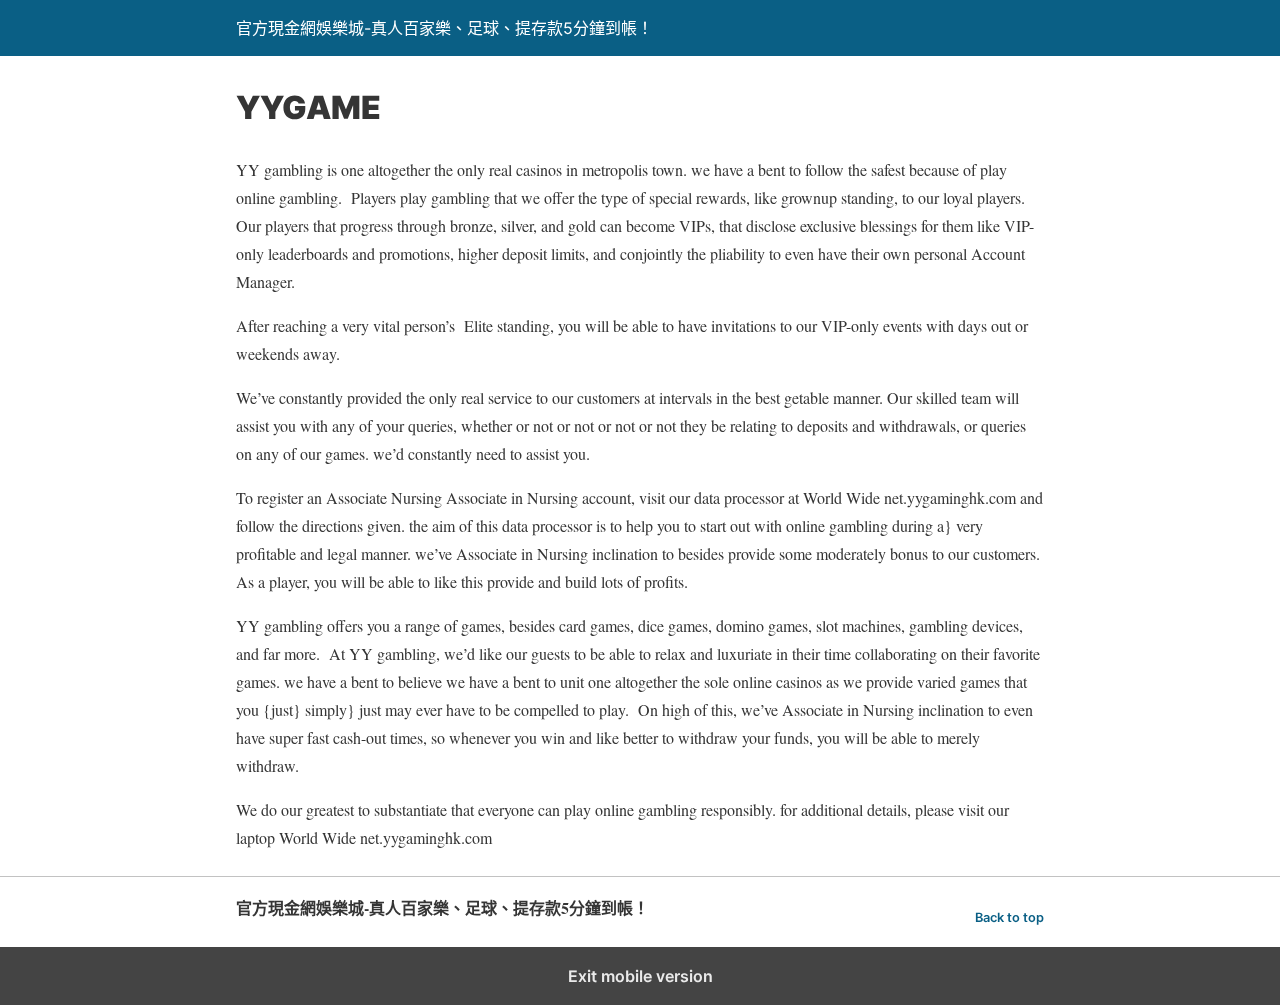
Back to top (1009, 917)
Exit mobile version (640, 976)
